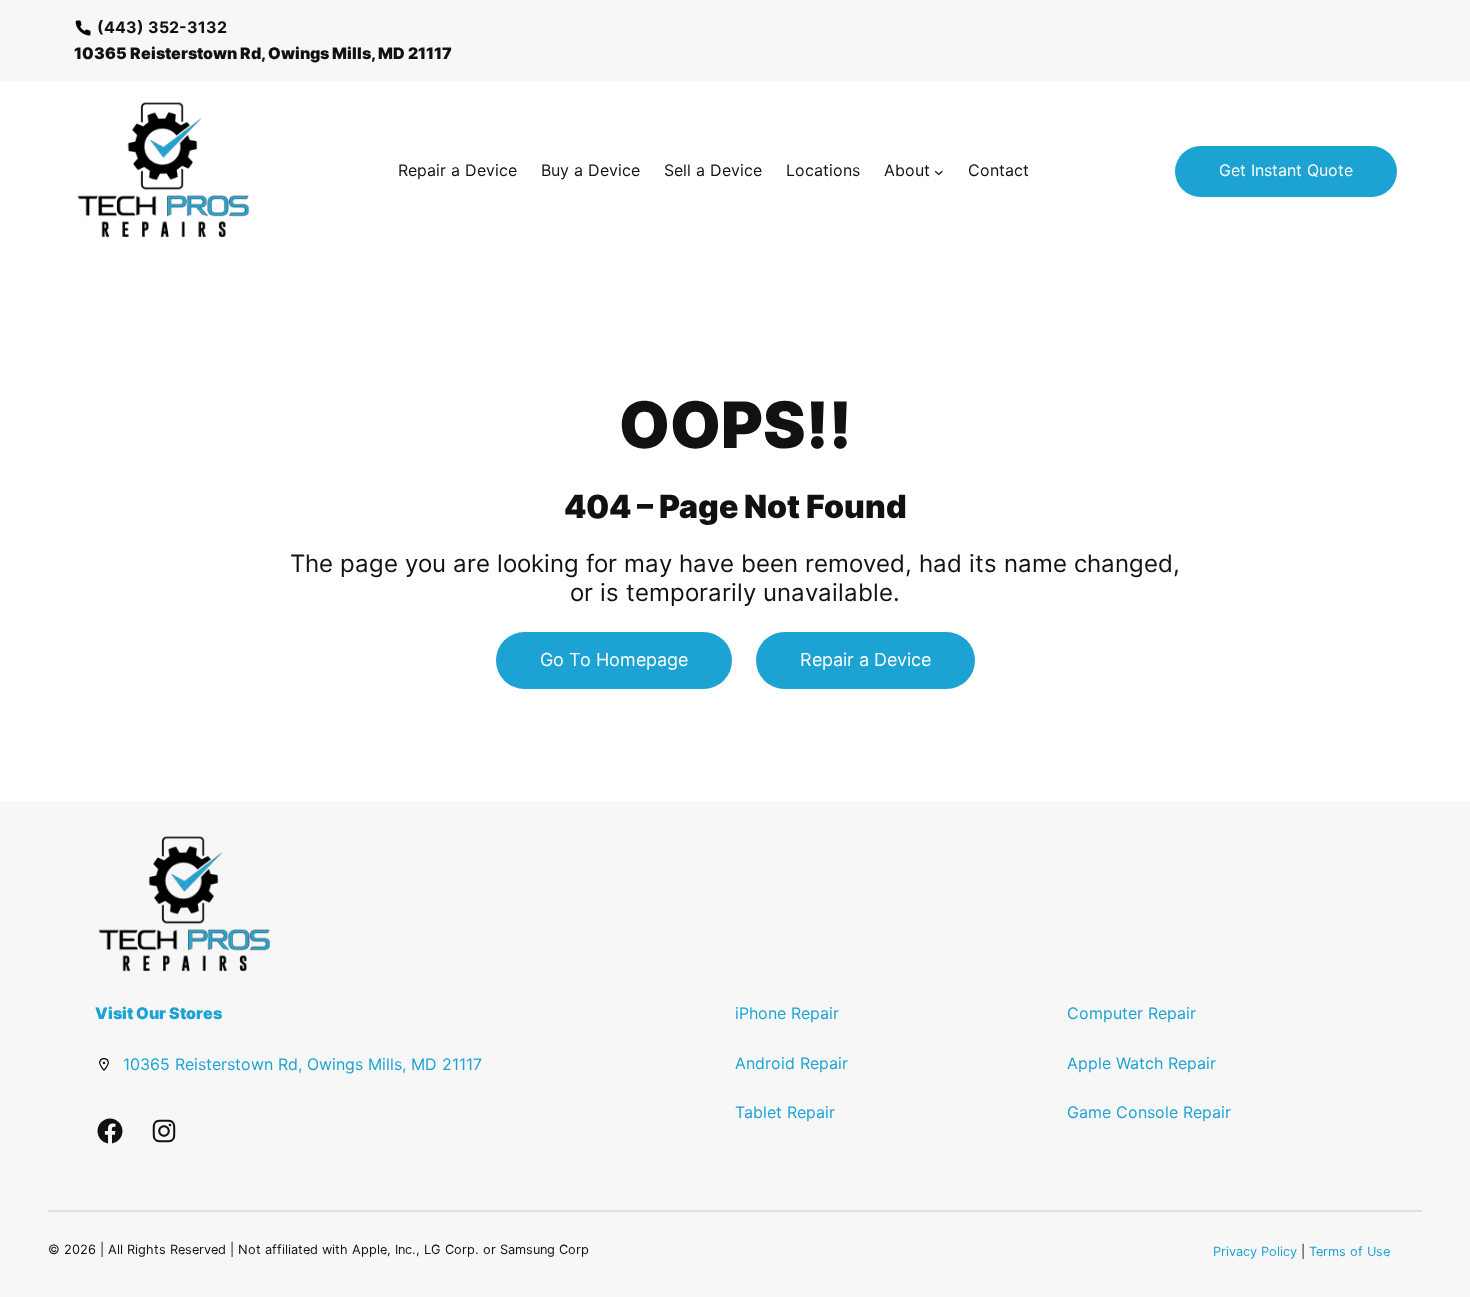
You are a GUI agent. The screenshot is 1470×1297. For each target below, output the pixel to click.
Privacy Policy (1255, 1251)
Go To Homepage (614, 659)
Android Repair (791, 1063)
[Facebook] (110, 1131)
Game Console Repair (1149, 1112)
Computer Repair (1131, 1013)
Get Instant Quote (1286, 170)
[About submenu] (939, 171)
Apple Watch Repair (1141, 1063)
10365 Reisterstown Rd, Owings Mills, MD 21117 (302, 1064)
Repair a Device (865, 659)
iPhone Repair (787, 1013)
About (907, 170)
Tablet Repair (785, 1112)
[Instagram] (164, 1131)
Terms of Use (1349, 1251)
